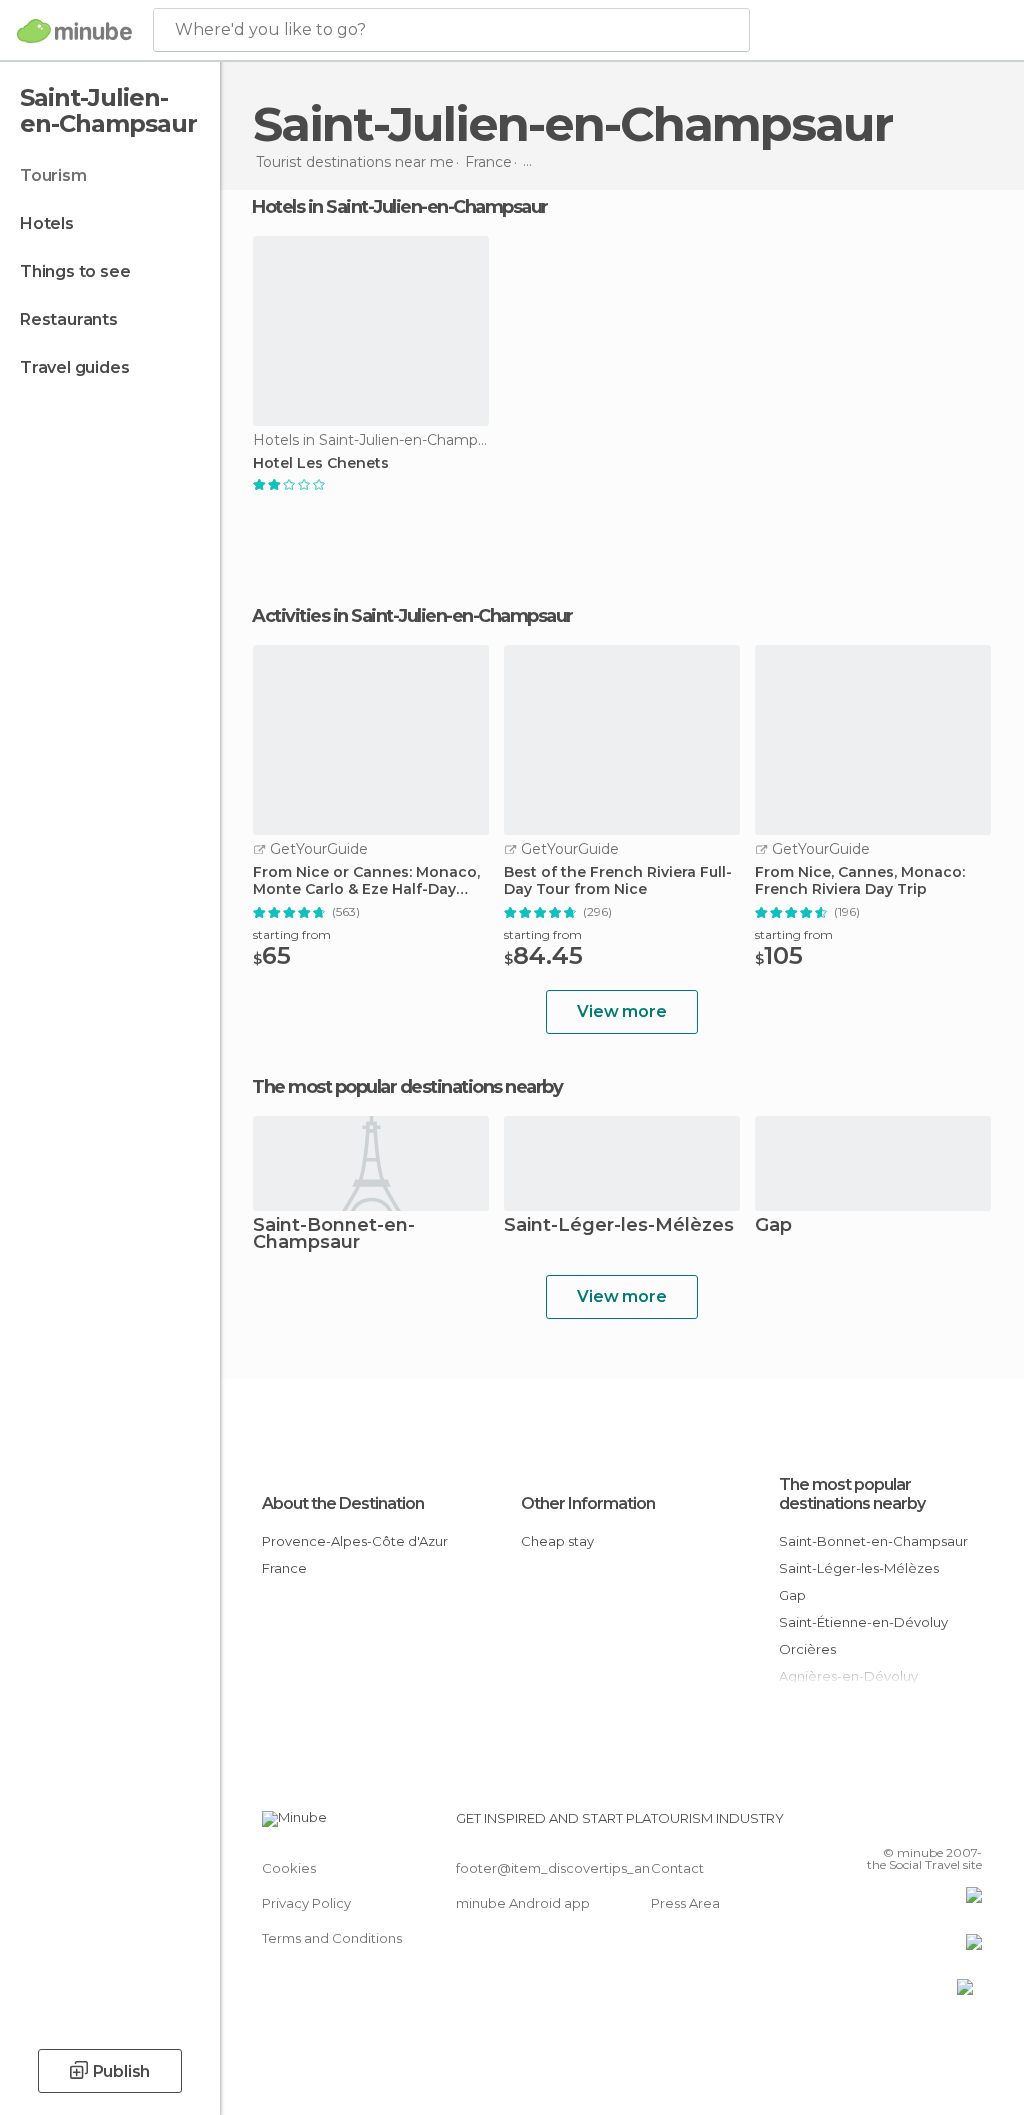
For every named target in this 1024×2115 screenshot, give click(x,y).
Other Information (588, 1503)
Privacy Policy (306, 1903)
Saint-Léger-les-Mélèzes (619, 1226)
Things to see (75, 271)
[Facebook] (891, 1824)
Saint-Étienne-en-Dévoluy (863, 1622)
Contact (677, 1868)
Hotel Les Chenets (321, 463)
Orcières (807, 1649)
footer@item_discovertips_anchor (568, 1868)
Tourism (53, 175)
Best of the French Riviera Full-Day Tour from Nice (618, 881)
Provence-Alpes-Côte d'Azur (355, 1541)
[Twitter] (917, 1824)
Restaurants (69, 319)
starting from (292, 934)
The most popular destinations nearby (407, 1087)
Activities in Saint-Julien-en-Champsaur (412, 616)
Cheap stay (557, 1541)
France (284, 1568)
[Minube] (74, 31)
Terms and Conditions (332, 1938)
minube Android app (523, 1903)
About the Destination (343, 1503)
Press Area (685, 1903)
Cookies (289, 1868)
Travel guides (74, 367)
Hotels (47, 223)
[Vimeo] (943, 1824)
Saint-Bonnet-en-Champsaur (334, 1235)
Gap (773, 1226)
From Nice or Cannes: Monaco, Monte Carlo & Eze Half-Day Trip (366, 881)
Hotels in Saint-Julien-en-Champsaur (400, 207)
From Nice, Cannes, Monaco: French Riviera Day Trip (860, 881)
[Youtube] (969, 1824)
